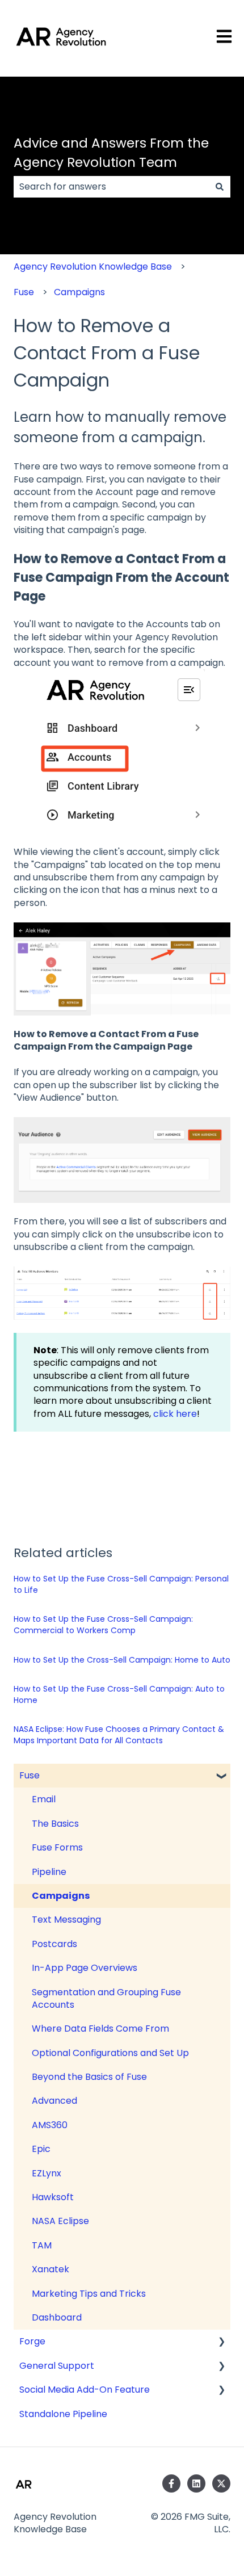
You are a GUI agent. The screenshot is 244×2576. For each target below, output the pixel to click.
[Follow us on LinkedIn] (196, 2483)
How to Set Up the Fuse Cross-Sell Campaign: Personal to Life (121, 1584)
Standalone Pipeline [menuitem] (63, 2414)
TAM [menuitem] (42, 2245)
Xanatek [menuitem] (51, 2269)
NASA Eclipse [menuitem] (60, 2221)
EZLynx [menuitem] (47, 2173)
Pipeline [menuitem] (49, 1872)
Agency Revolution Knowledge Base (93, 267)
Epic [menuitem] (41, 2149)
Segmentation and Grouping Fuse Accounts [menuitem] (106, 1998)
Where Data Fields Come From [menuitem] (100, 2029)
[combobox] (111, 187)
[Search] (220, 187)
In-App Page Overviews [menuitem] (85, 1968)
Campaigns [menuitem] (61, 1896)
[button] (221, 1776)
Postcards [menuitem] (54, 1944)
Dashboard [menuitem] (57, 2317)
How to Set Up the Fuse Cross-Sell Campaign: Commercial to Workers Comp (103, 1625)
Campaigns (79, 292)
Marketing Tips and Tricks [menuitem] (89, 2294)
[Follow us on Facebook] (171, 2483)
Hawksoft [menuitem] (53, 2197)
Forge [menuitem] (32, 2341)
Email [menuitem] (44, 1799)
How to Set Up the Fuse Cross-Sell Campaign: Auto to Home (119, 1694)
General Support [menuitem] (57, 2366)
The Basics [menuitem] (55, 1824)
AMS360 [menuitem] (50, 2125)
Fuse (24, 292)
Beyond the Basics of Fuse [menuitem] (89, 2077)
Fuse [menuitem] (30, 1775)
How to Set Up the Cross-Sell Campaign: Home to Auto (122, 1660)
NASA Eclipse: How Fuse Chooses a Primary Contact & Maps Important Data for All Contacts (119, 1735)
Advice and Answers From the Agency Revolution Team (111, 153)
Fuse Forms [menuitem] (57, 1847)
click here (175, 1414)
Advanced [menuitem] (54, 2101)
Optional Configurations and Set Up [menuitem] (110, 2053)
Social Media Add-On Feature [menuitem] (85, 2390)
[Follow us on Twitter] (221, 2483)
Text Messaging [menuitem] (66, 1920)
